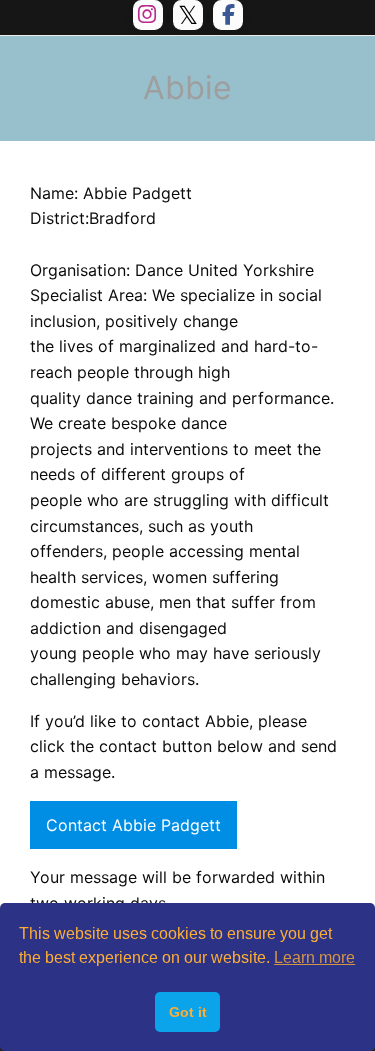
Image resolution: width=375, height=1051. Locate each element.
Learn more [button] (314, 957)
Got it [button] (188, 1012)
